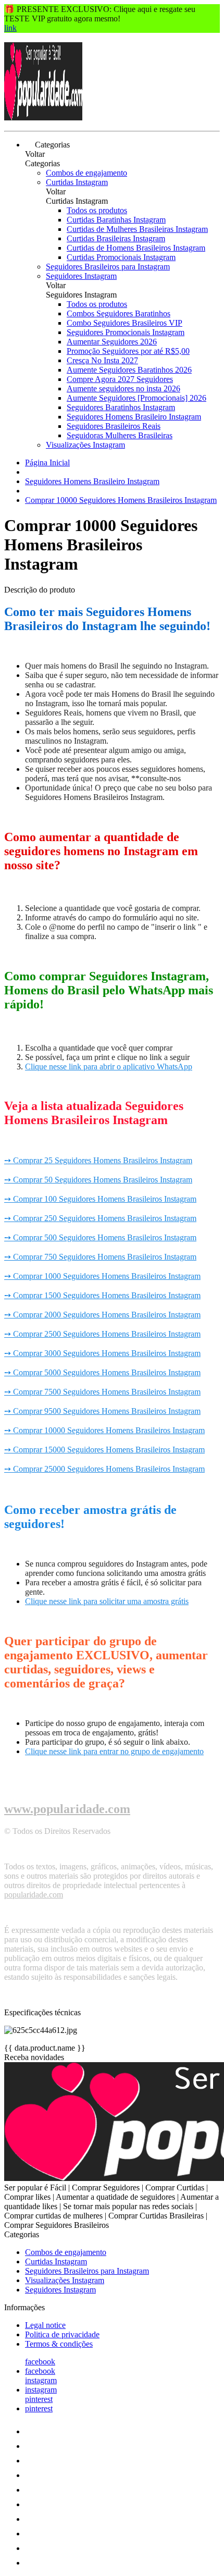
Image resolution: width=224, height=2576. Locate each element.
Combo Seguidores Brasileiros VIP (125, 323)
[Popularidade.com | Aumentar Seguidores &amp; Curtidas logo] (43, 118)
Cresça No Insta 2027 (102, 360)
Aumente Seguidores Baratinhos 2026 (129, 370)
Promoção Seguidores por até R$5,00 (128, 351)
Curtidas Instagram (77, 182)
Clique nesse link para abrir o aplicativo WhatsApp (109, 1067)
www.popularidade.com (67, 1809)
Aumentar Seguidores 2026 (112, 342)
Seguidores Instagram (81, 276)
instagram (41, 2380)
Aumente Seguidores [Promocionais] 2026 (136, 398)
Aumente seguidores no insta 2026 (123, 389)
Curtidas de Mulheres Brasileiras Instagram (137, 229)
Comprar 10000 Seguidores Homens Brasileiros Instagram (121, 500)
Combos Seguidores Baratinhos (119, 313)
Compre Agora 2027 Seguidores (120, 379)
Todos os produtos (97, 210)
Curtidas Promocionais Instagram (121, 257)
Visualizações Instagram (85, 445)
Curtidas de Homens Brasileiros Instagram (136, 248)
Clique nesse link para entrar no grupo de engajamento (114, 1751)
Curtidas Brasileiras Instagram (116, 238)
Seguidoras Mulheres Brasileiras (120, 435)
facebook (40, 2362)
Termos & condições (59, 2344)
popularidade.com (34, 1895)
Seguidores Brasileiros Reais (114, 426)
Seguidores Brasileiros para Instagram (108, 267)
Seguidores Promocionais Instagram (126, 332)
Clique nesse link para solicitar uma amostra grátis (107, 1601)
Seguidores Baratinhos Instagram (121, 407)
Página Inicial (47, 463)
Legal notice (45, 2325)
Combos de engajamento (86, 173)
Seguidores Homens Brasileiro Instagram (134, 417)
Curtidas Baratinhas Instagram (116, 220)
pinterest (39, 2399)
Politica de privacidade (62, 2334)
